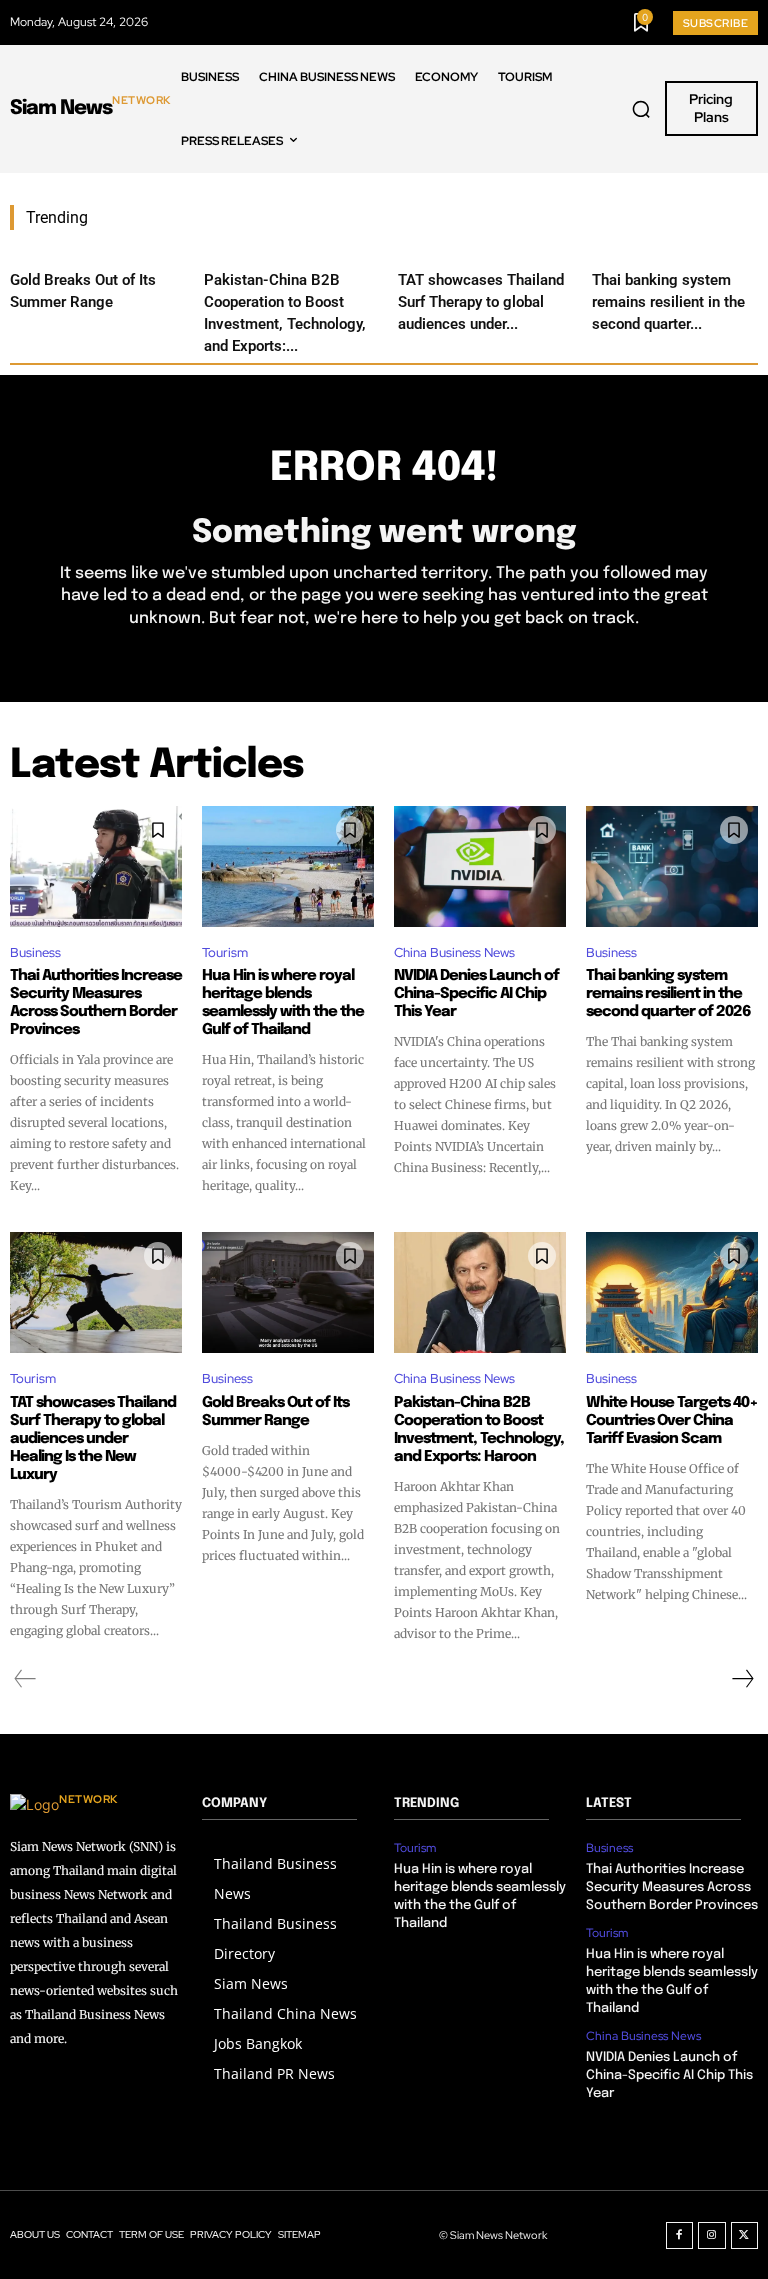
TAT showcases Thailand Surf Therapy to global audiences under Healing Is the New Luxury (93, 1439)
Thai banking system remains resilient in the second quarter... (668, 302)
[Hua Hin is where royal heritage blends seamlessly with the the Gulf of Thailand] (288, 866)
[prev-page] (25, 1679)
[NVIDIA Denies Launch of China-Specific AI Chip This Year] (480, 866)
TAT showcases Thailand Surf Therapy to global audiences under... (481, 302)
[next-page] (742, 1679)
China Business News (454, 952)
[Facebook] (680, 2236)
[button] (641, 109)
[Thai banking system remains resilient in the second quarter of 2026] (672, 866)
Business (35, 952)
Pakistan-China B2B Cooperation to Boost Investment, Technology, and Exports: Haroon (479, 1430)
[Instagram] (712, 2236)
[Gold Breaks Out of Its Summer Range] (288, 1292)
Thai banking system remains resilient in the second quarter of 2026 (668, 994)
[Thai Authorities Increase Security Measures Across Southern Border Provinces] (96, 866)
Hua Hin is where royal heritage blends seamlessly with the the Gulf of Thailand (283, 1003)
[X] (745, 2236)
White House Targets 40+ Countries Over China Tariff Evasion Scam (672, 1421)
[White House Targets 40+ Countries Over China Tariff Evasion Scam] (672, 1292)
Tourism (225, 952)
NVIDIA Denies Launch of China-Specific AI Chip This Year (476, 994)
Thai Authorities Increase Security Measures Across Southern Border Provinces (96, 1003)
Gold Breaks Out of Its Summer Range (275, 1412)
